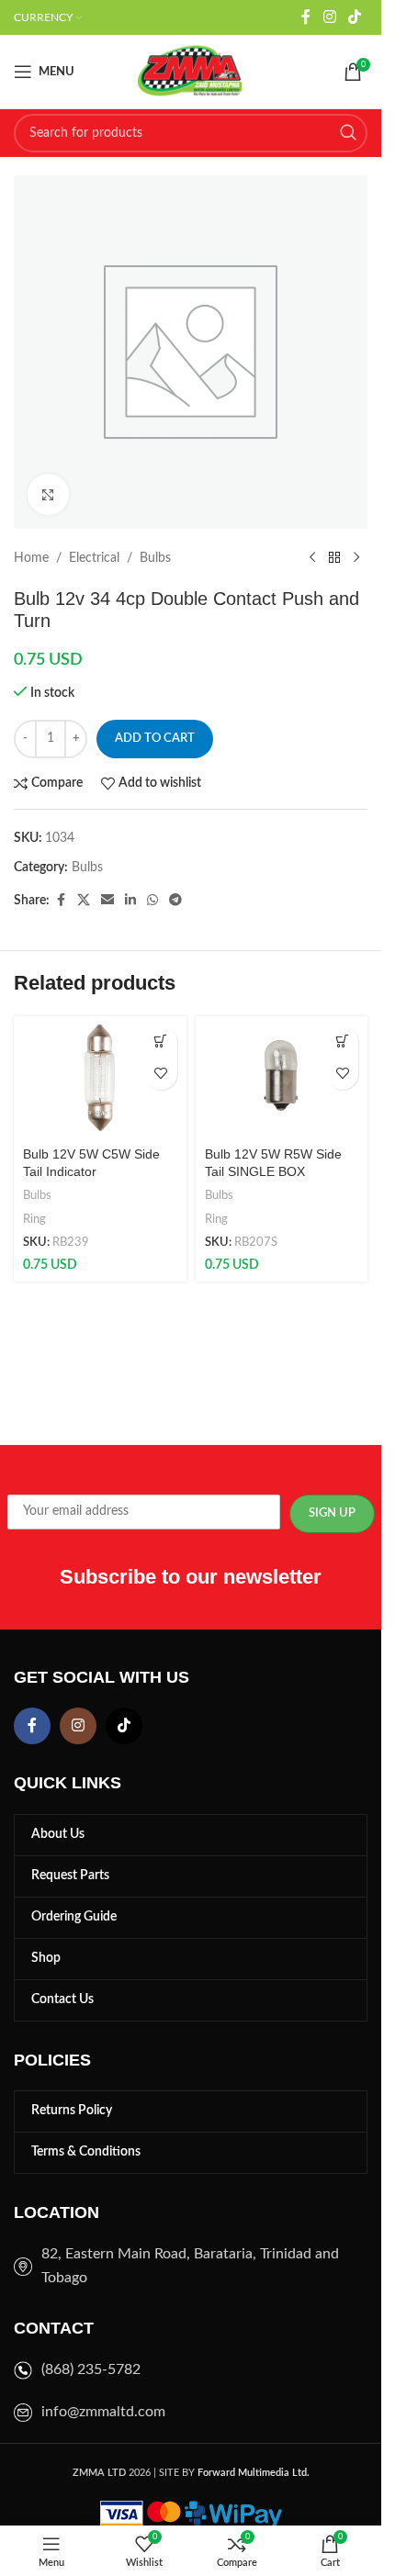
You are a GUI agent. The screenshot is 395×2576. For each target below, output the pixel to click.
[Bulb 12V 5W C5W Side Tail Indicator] (100, 1078)
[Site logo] (191, 72)
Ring (34, 1219)
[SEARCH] (348, 133)
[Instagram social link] (329, 17)
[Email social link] (107, 901)
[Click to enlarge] (48, 494)
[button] (161, 1042)
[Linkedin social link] (130, 901)
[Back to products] (334, 558)
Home (31, 558)
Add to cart (155, 739)
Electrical (94, 558)
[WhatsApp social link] (152, 901)
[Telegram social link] (175, 901)
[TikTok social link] (355, 17)
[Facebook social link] (306, 17)
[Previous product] (312, 558)
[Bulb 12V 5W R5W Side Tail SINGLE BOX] (282, 1078)
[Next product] (356, 558)
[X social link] (84, 901)
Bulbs (155, 558)
